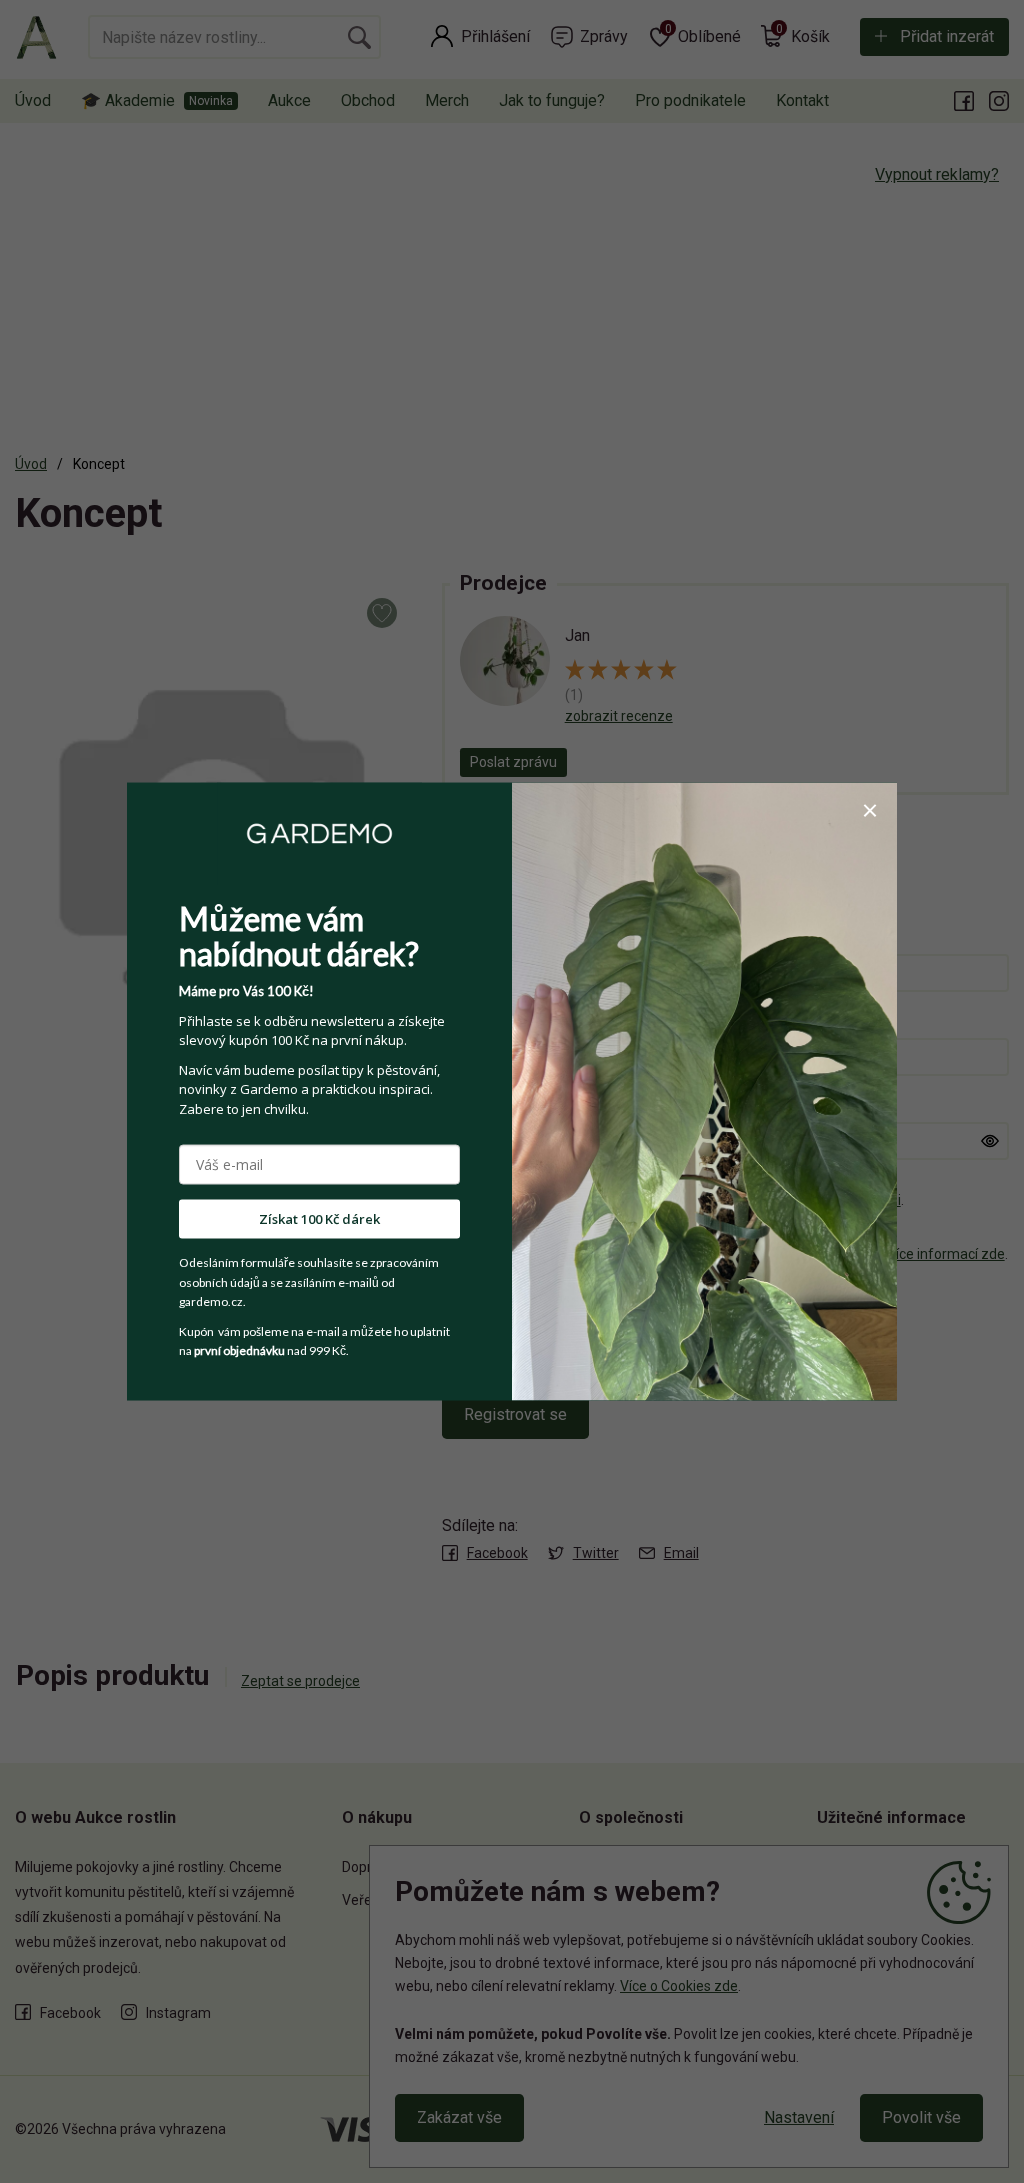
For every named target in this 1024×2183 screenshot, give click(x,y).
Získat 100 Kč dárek (319, 1219)
